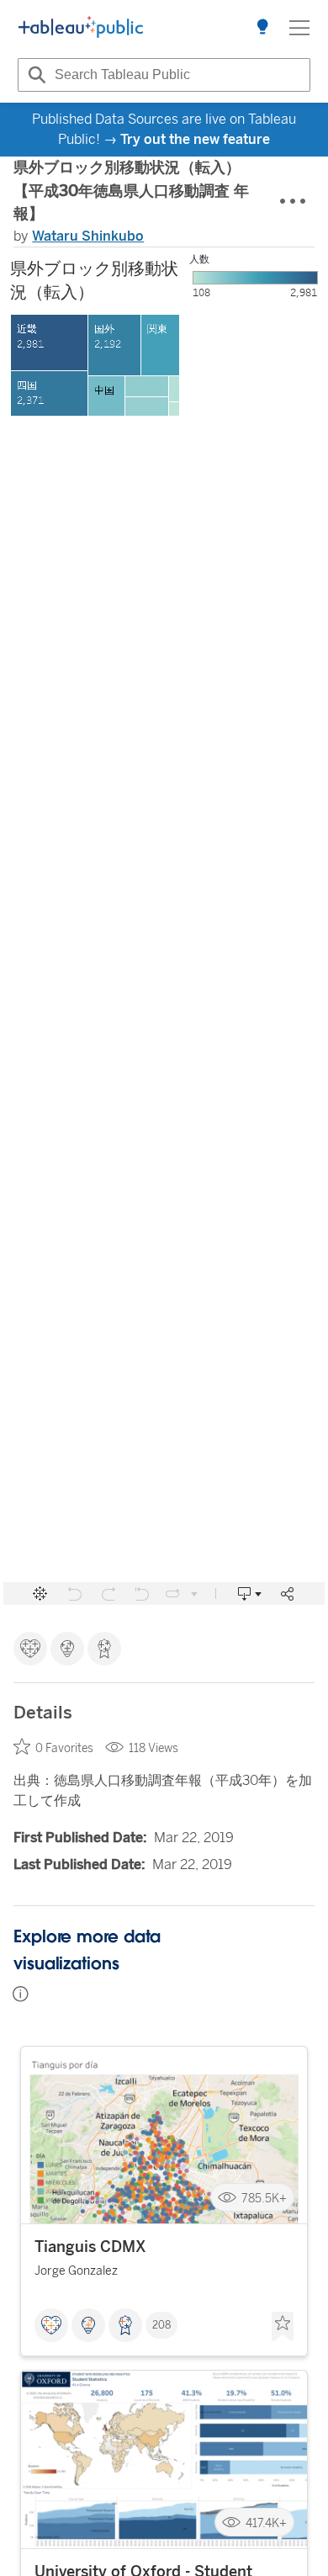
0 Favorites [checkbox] (64, 1748)
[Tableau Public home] (81, 28)
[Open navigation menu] (299, 28)
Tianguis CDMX (90, 2247)
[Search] (34, 75)
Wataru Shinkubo (88, 236)
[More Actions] (294, 202)
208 (161, 2325)
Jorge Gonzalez (76, 2271)
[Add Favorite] (283, 2327)
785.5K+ (264, 2198)
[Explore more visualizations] (262, 28)
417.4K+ (266, 2523)
